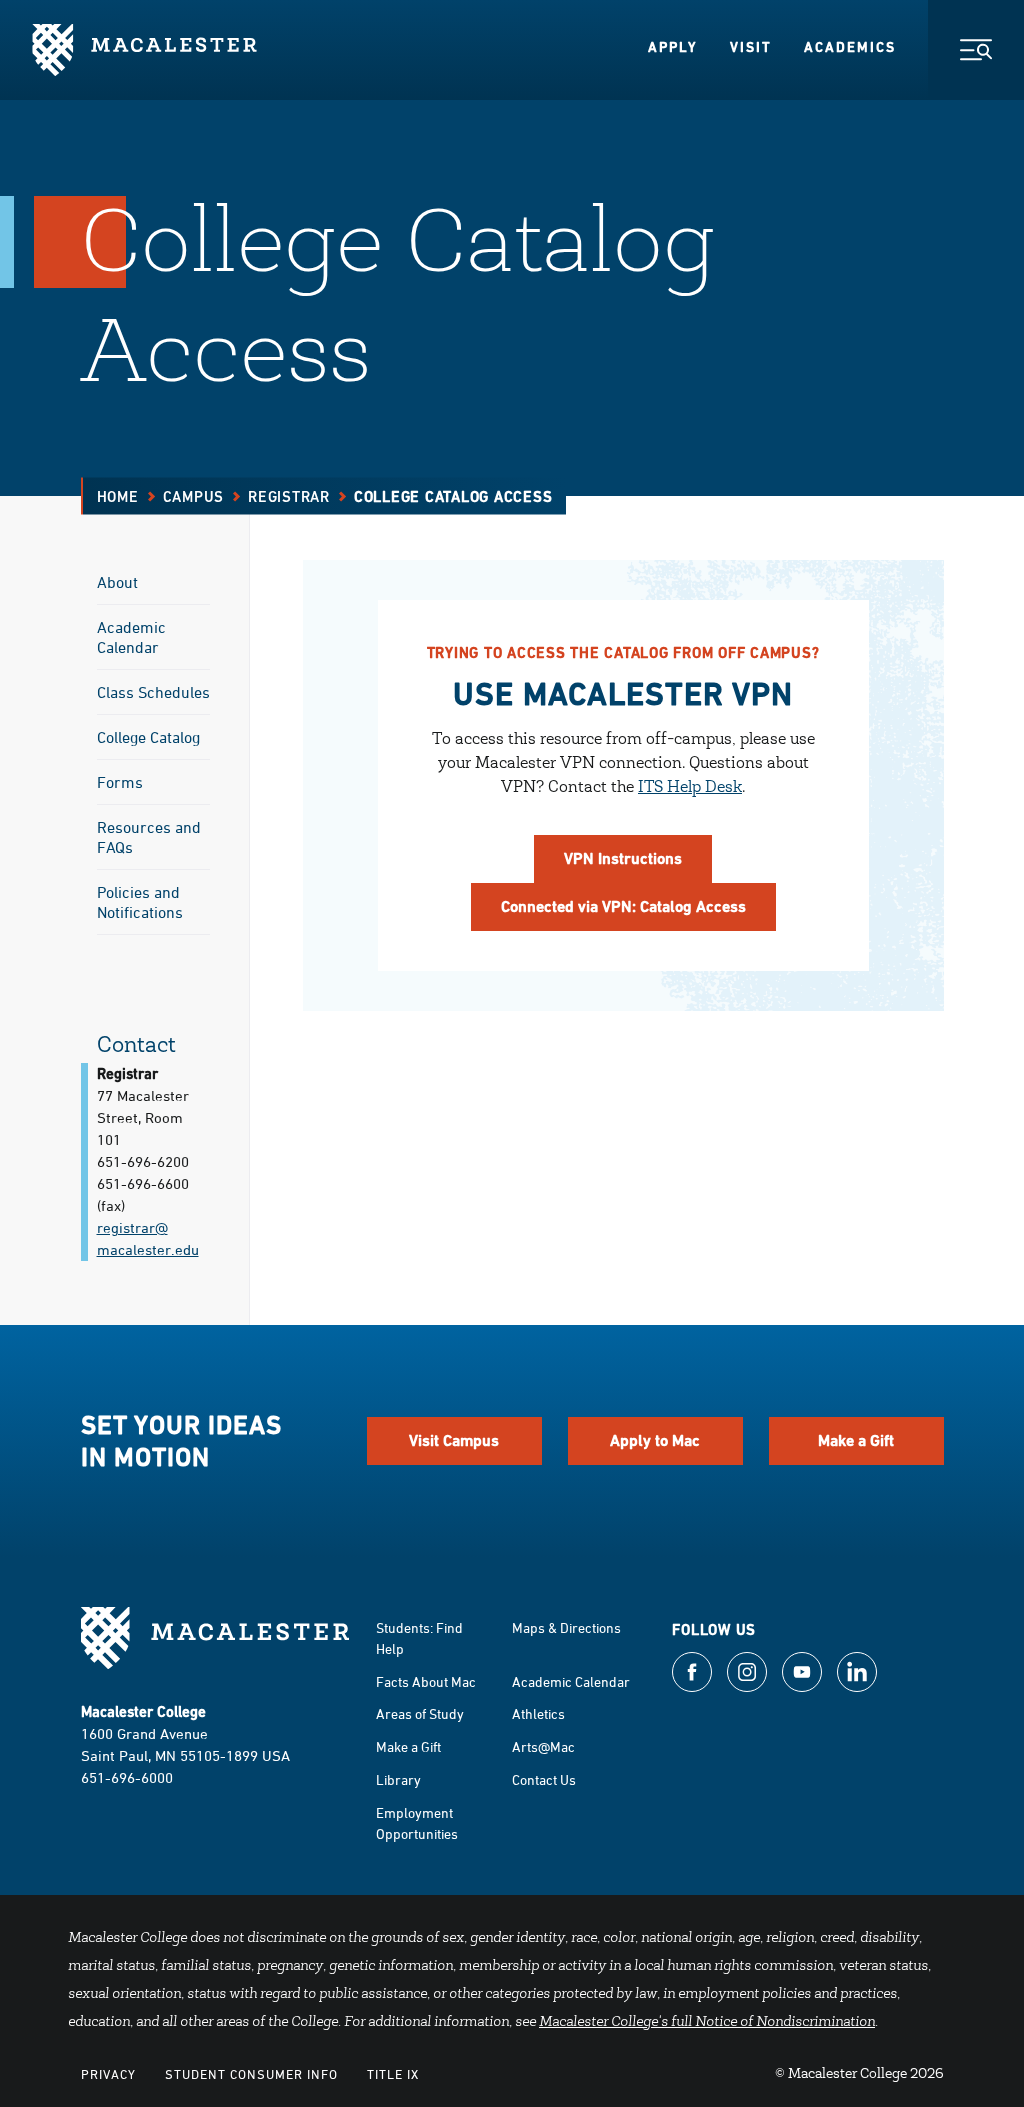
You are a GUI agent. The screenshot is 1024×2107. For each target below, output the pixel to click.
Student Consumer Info (251, 2074)
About (117, 582)
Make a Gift (856, 1440)
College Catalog (148, 737)
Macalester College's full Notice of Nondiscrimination (707, 2023)
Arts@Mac (543, 1746)
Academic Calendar (131, 637)
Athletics (538, 1713)
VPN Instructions (623, 858)
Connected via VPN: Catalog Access (623, 906)
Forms (120, 782)
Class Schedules (153, 692)
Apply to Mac (655, 1440)
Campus (194, 496)
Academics (850, 47)
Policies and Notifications (140, 902)
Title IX (393, 2074)
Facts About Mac (426, 1681)
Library (398, 1779)
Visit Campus (454, 1440)
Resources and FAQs (149, 837)
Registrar (289, 496)
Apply (673, 47)
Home (118, 496)
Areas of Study (420, 1713)
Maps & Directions (566, 1627)
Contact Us (544, 1779)
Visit (751, 47)
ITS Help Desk (690, 788)
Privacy (108, 2074)
